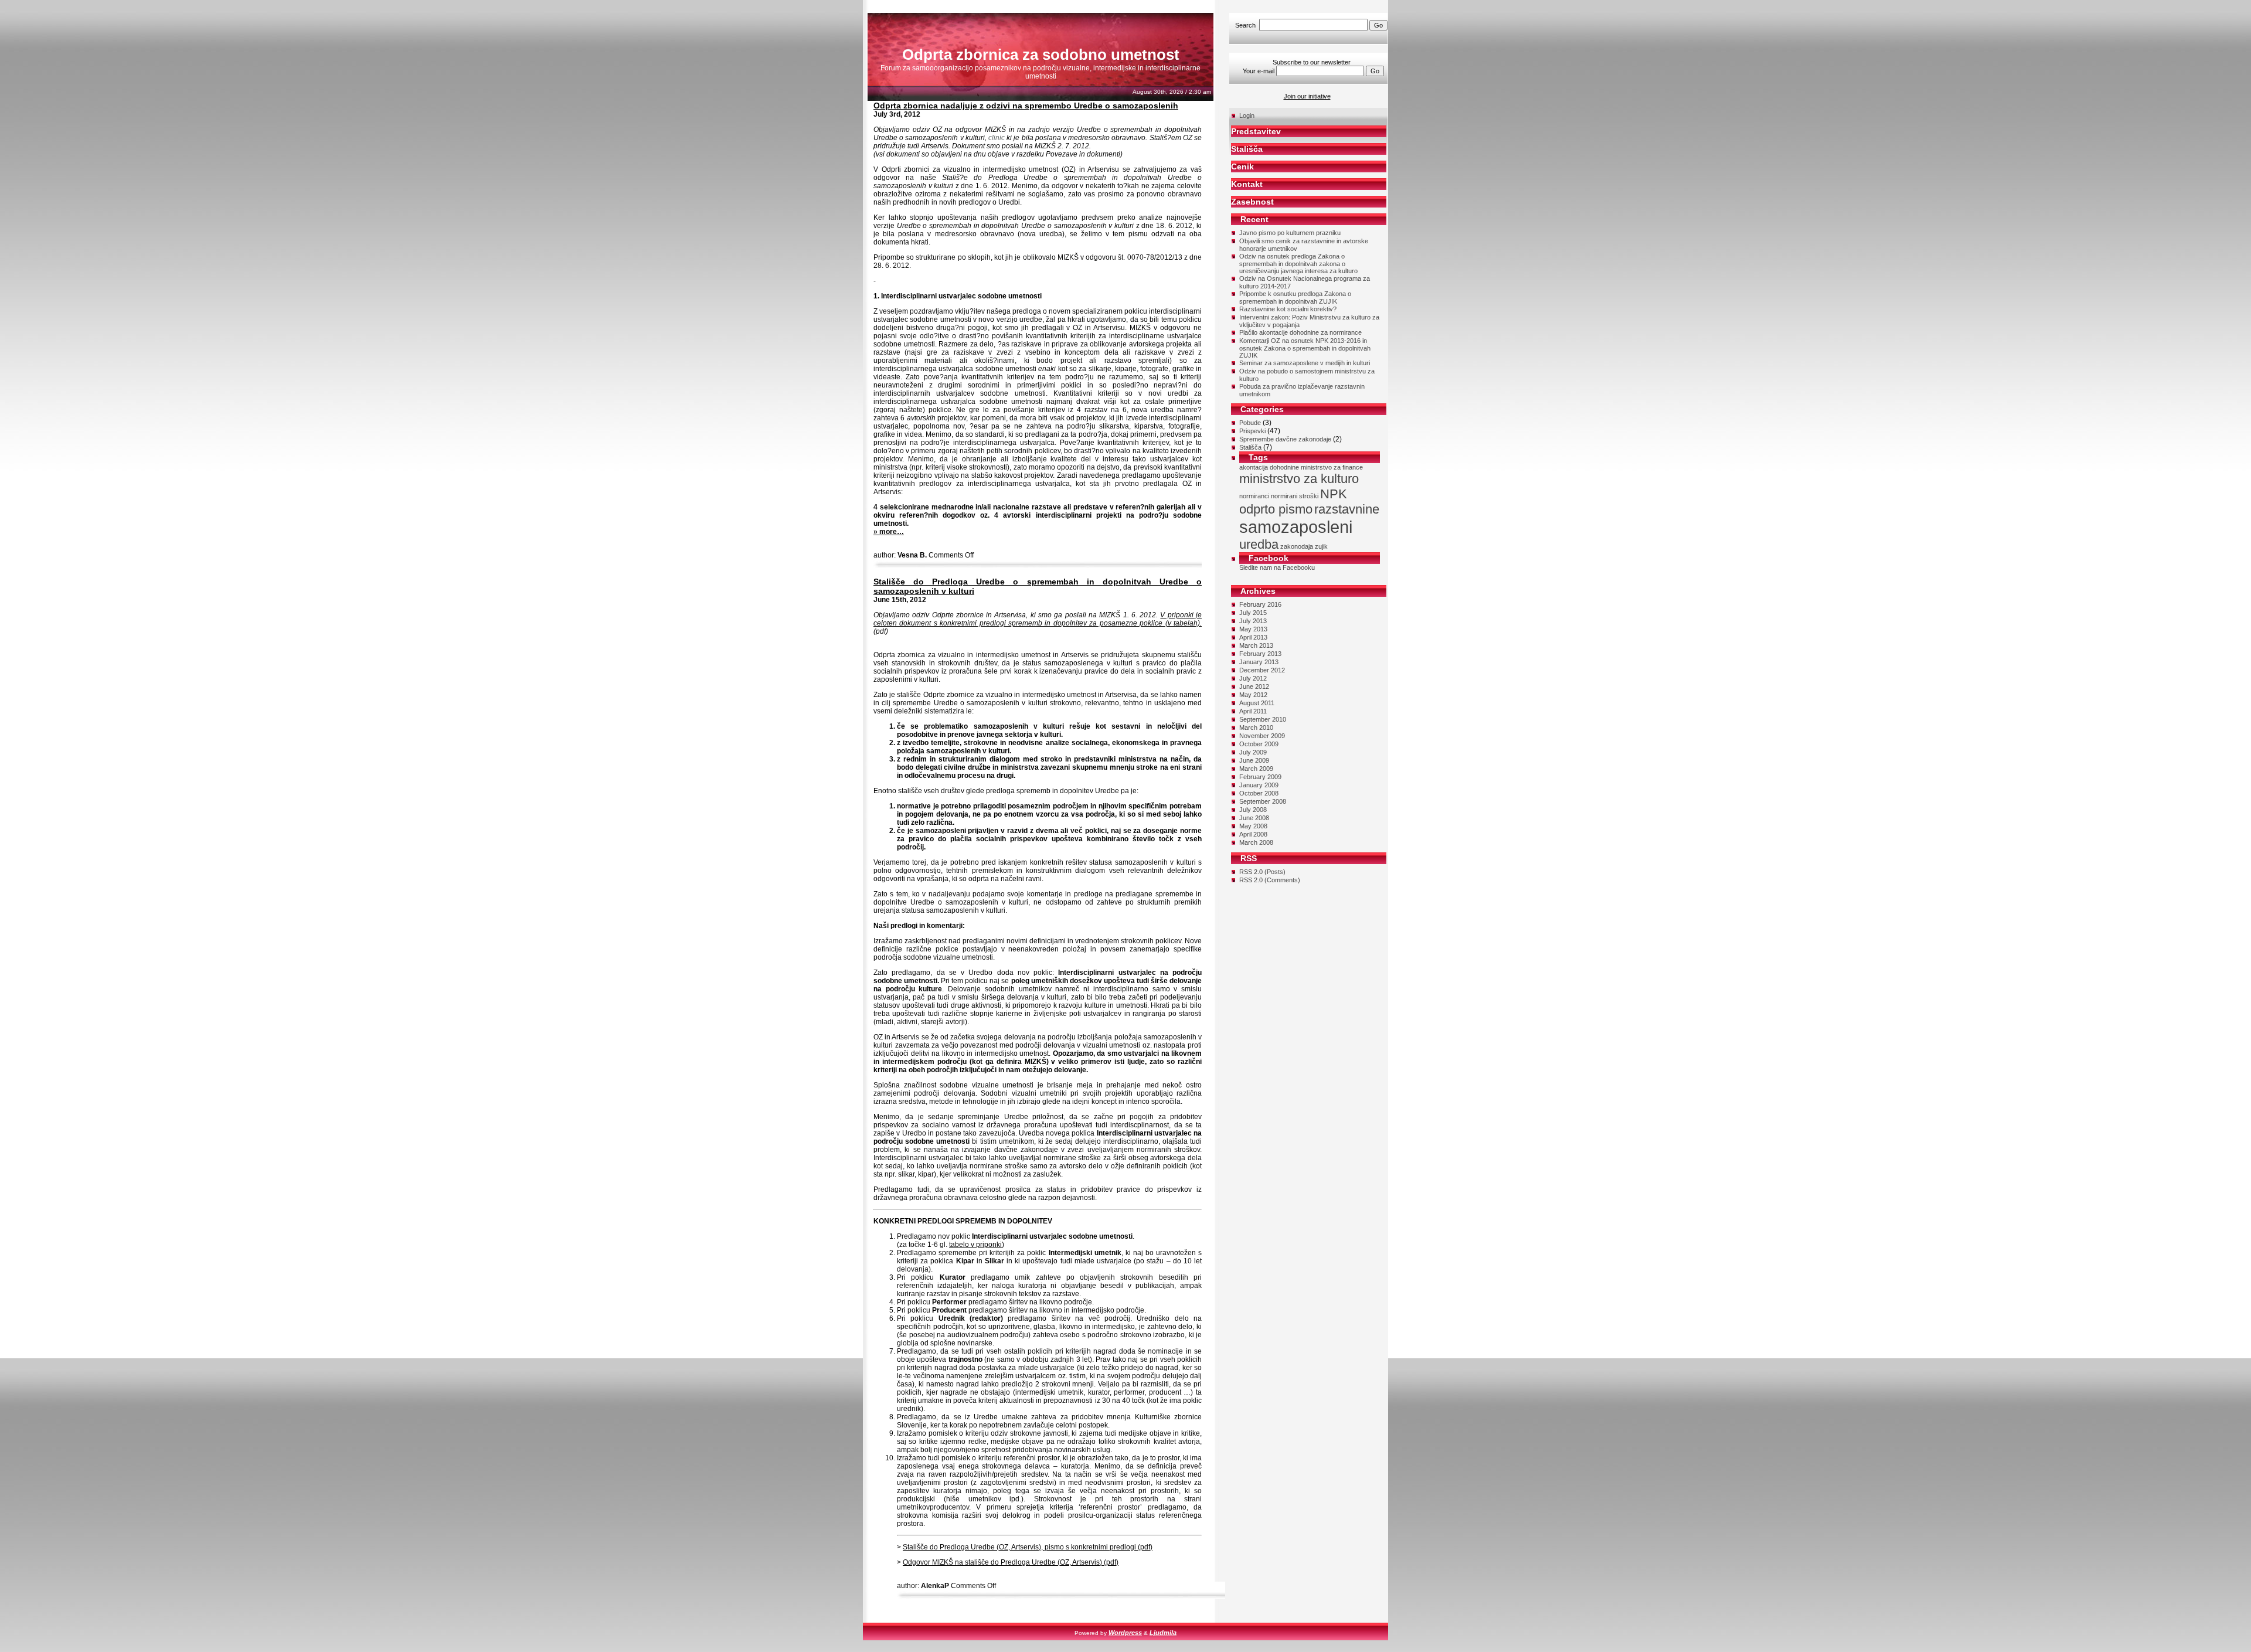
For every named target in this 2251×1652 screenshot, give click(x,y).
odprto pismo (1276, 509)
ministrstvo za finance (1332, 467)
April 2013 (1253, 637)
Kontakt (1247, 184)
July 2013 (1253, 621)
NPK (1334, 494)
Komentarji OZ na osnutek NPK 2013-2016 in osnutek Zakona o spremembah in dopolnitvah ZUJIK (1305, 348)
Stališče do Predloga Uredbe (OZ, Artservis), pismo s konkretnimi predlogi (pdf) (1028, 1547)
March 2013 (1256, 645)
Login (1247, 115)
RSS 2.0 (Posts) (1262, 872)
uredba (1259, 544)
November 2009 (1262, 736)
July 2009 (1253, 752)
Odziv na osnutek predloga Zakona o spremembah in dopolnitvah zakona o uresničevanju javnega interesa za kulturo (1298, 264)
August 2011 (1257, 703)
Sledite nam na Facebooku (1277, 567)
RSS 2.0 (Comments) (1270, 880)
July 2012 (1253, 678)
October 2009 (1259, 744)
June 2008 (1254, 818)
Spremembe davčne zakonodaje (1285, 439)
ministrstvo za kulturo (1299, 479)
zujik (1321, 546)
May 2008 (1253, 826)
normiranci (1254, 496)
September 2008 (1263, 801)
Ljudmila (1163, 1633)
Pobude (1250, 423)
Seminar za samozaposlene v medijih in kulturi (1305, 363)
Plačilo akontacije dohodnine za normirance (1300, 332)
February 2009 (1260, 777)
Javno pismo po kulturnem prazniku (1290, 233)
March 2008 (1256, 842)
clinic (997, 138)
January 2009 (1259, 785)
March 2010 (1256, 728)
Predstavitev (1256, 131)
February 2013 (1260, 654)
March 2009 (1256, 769)
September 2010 (1263, 719)
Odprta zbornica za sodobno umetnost (1041, 55)
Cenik (1242, 166)
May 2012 (1253, 695)
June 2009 (1254, 760)
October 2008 (1259, 793)
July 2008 (1253, 810)
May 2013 (1253, 629)
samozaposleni (1296, 527)
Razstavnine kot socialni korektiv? (1288, 309)
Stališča (1247, 149)
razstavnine (1347, 509)
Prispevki (1252, 431)
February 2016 (1260, 604)
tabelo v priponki (975, 1245)
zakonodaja (1297, 546)
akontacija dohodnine (1269, 467)
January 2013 (1259, 662)
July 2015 (1253, 613)
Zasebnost (1252, 202)
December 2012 (1262, 670)
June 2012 (1254, 686)
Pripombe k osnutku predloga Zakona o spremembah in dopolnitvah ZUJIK (1295, 298)
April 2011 (1253, 711)
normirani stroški (1295, 496)
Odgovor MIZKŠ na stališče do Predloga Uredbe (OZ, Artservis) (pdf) (1011, 1562)
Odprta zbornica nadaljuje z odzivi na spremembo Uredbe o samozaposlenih (1026, 106)
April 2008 (1253, 834)
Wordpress (1125, 1633)
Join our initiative (1307, 96)
